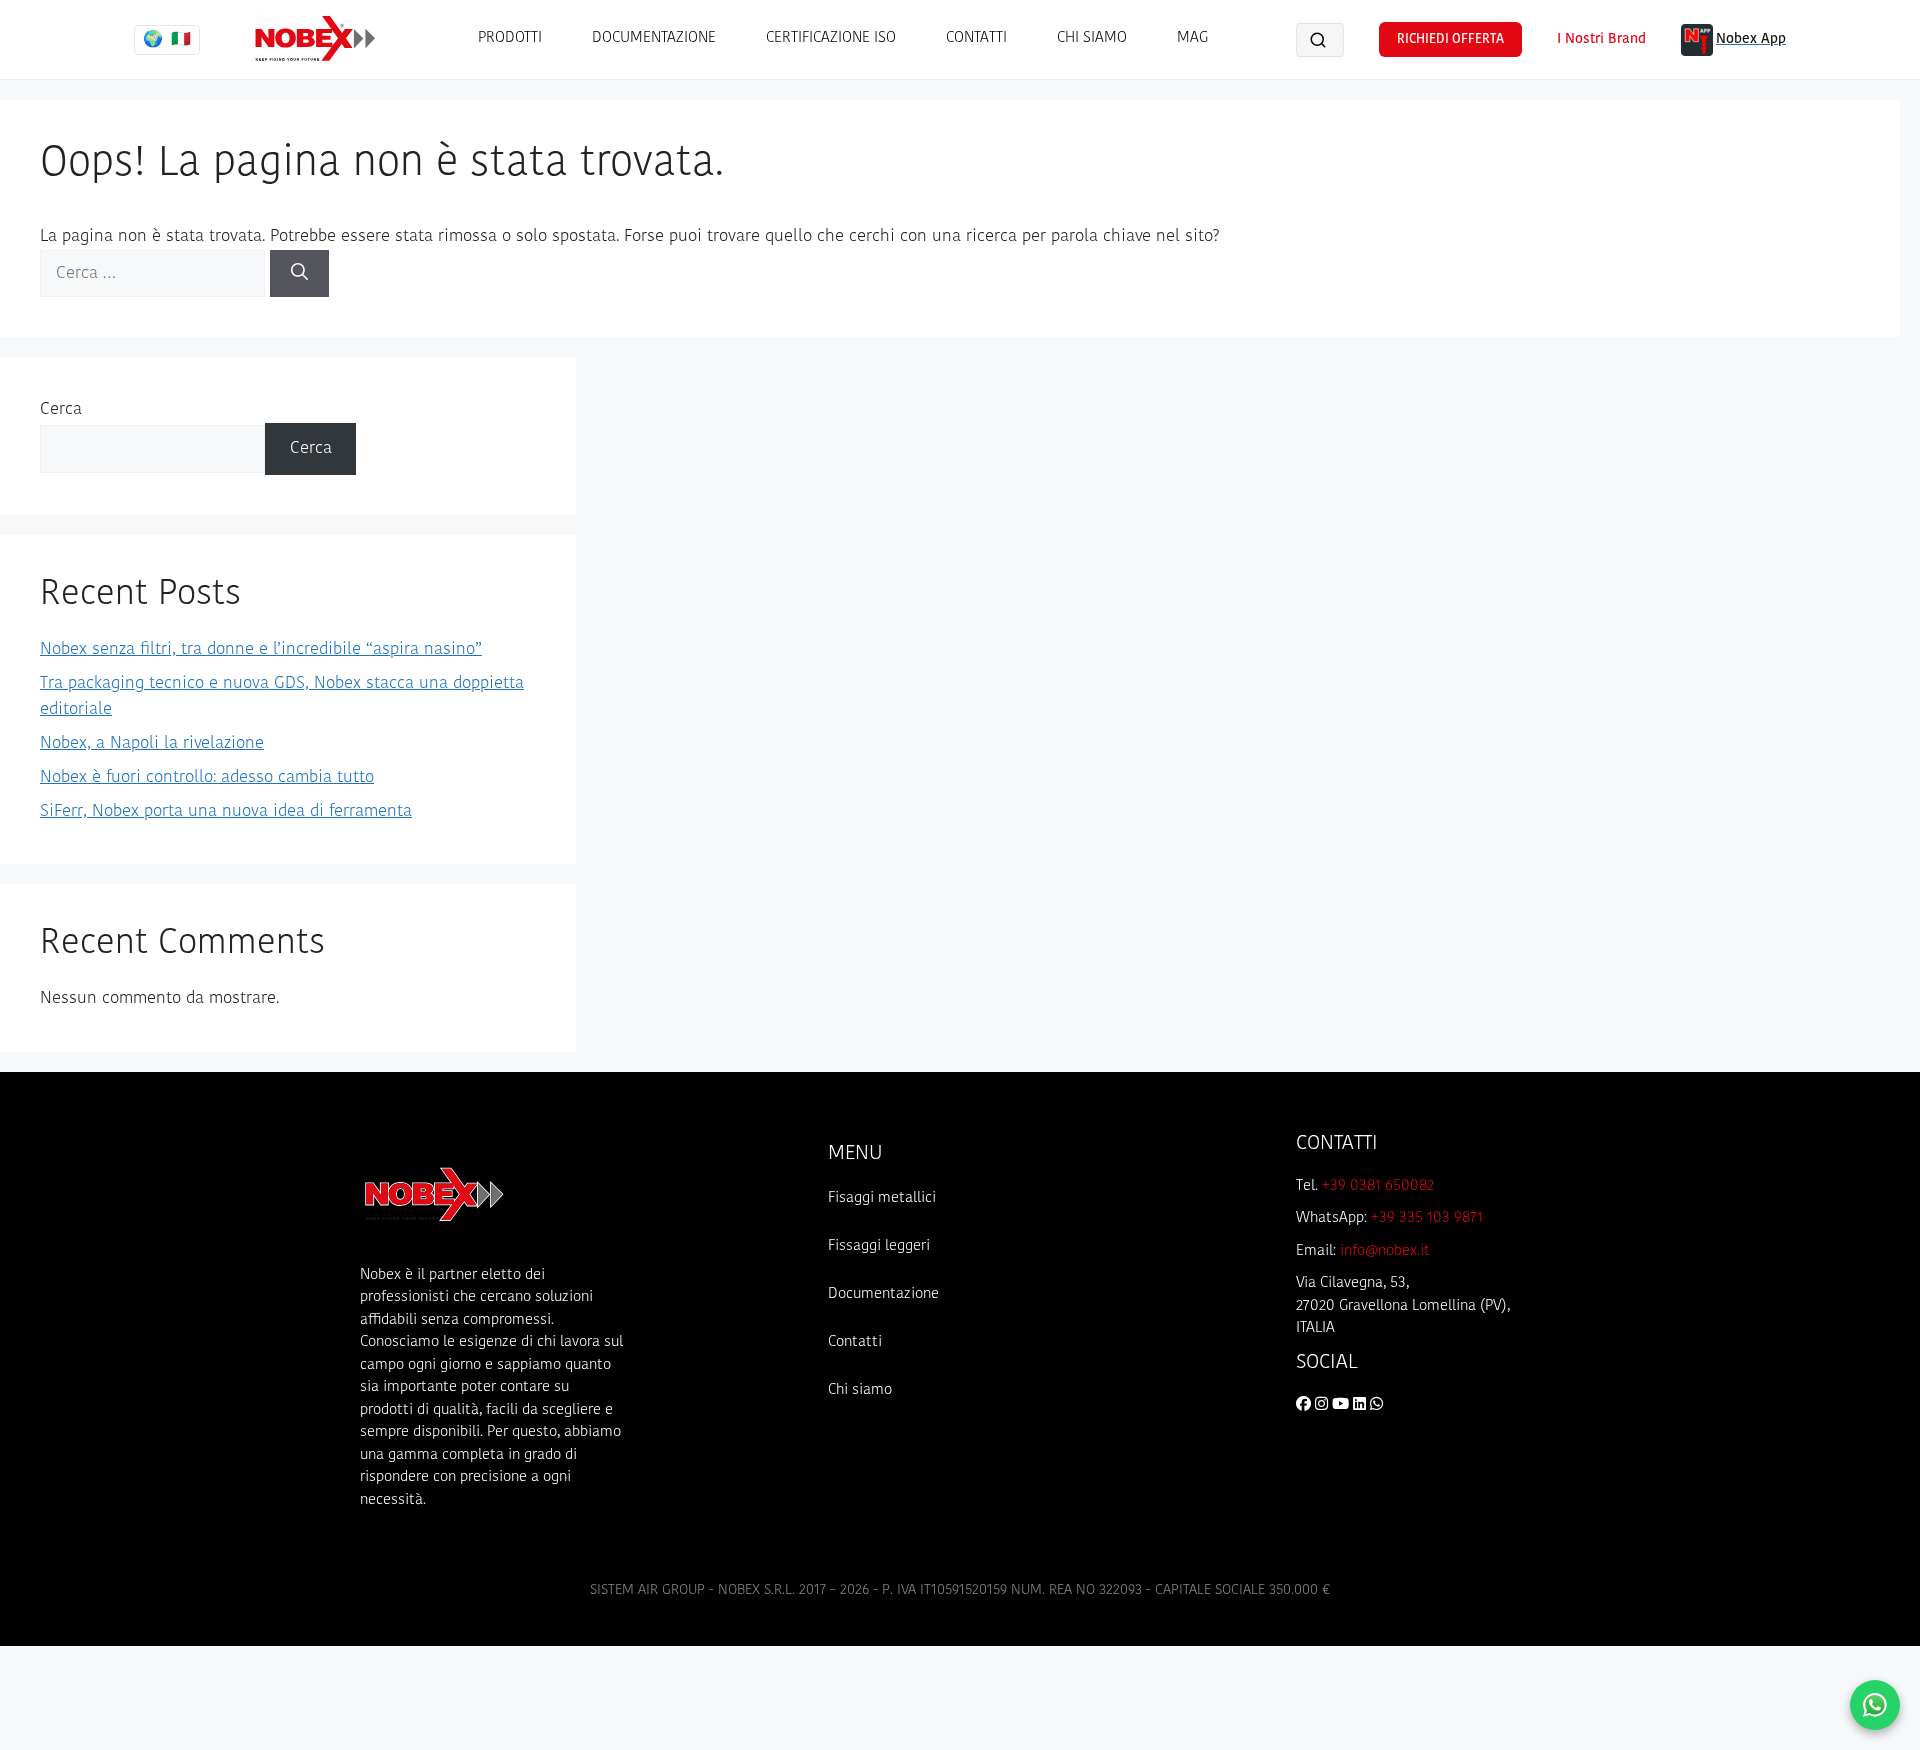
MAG (1192, 38)
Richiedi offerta (1450, 39)
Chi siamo (860, 1390)
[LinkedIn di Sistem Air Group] (1361, 1405)
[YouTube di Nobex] (1342, 1405)
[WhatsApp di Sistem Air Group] (1376, 1405)
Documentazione (883, 1294)
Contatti (855, 1342)
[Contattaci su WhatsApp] (1875, 1705)
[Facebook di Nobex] (1305, 1405)
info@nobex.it (1385, 1251)
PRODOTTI (510, 38)
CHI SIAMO (1092, 38)
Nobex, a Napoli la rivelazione (152, 743)
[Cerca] (299, 274)
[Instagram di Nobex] (1323, 1405)
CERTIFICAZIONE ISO (831, 38)
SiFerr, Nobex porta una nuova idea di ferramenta (226, 811)
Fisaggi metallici (882, 1198)
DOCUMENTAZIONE (654, 38)
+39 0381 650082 (1378, 1186)
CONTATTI (976, 38)
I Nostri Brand (1601, 39)
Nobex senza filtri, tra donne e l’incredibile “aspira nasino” (261, 649)
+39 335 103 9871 (1427, 1218)
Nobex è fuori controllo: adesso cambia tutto (207, 777)
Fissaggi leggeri (879, 1246)
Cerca (61, 409)
